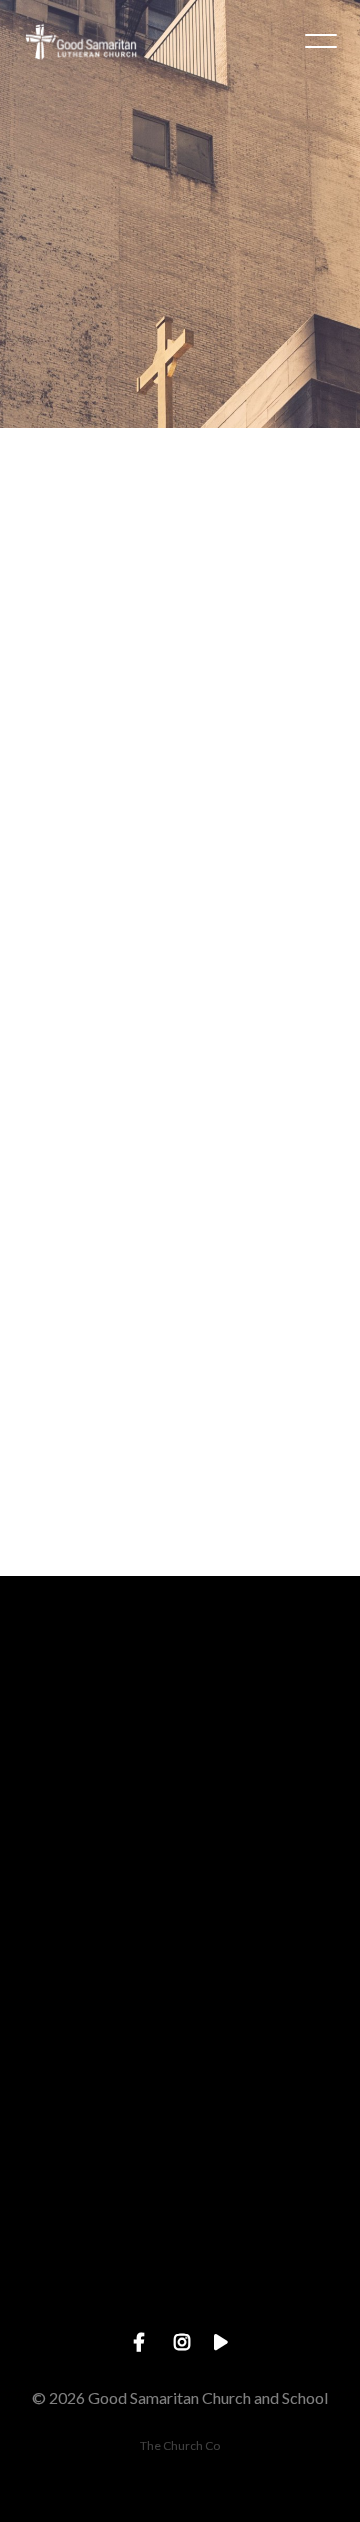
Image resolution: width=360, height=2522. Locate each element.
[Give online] (180, 2195)
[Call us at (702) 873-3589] (180, 1855)
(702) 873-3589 (179, 1968)
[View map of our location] (180, 2025)
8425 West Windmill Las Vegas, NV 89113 (180, 2137)
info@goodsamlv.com (180, 1798)
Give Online (180, 2307)
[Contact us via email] (180, 1686)
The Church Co (180, 2445)
